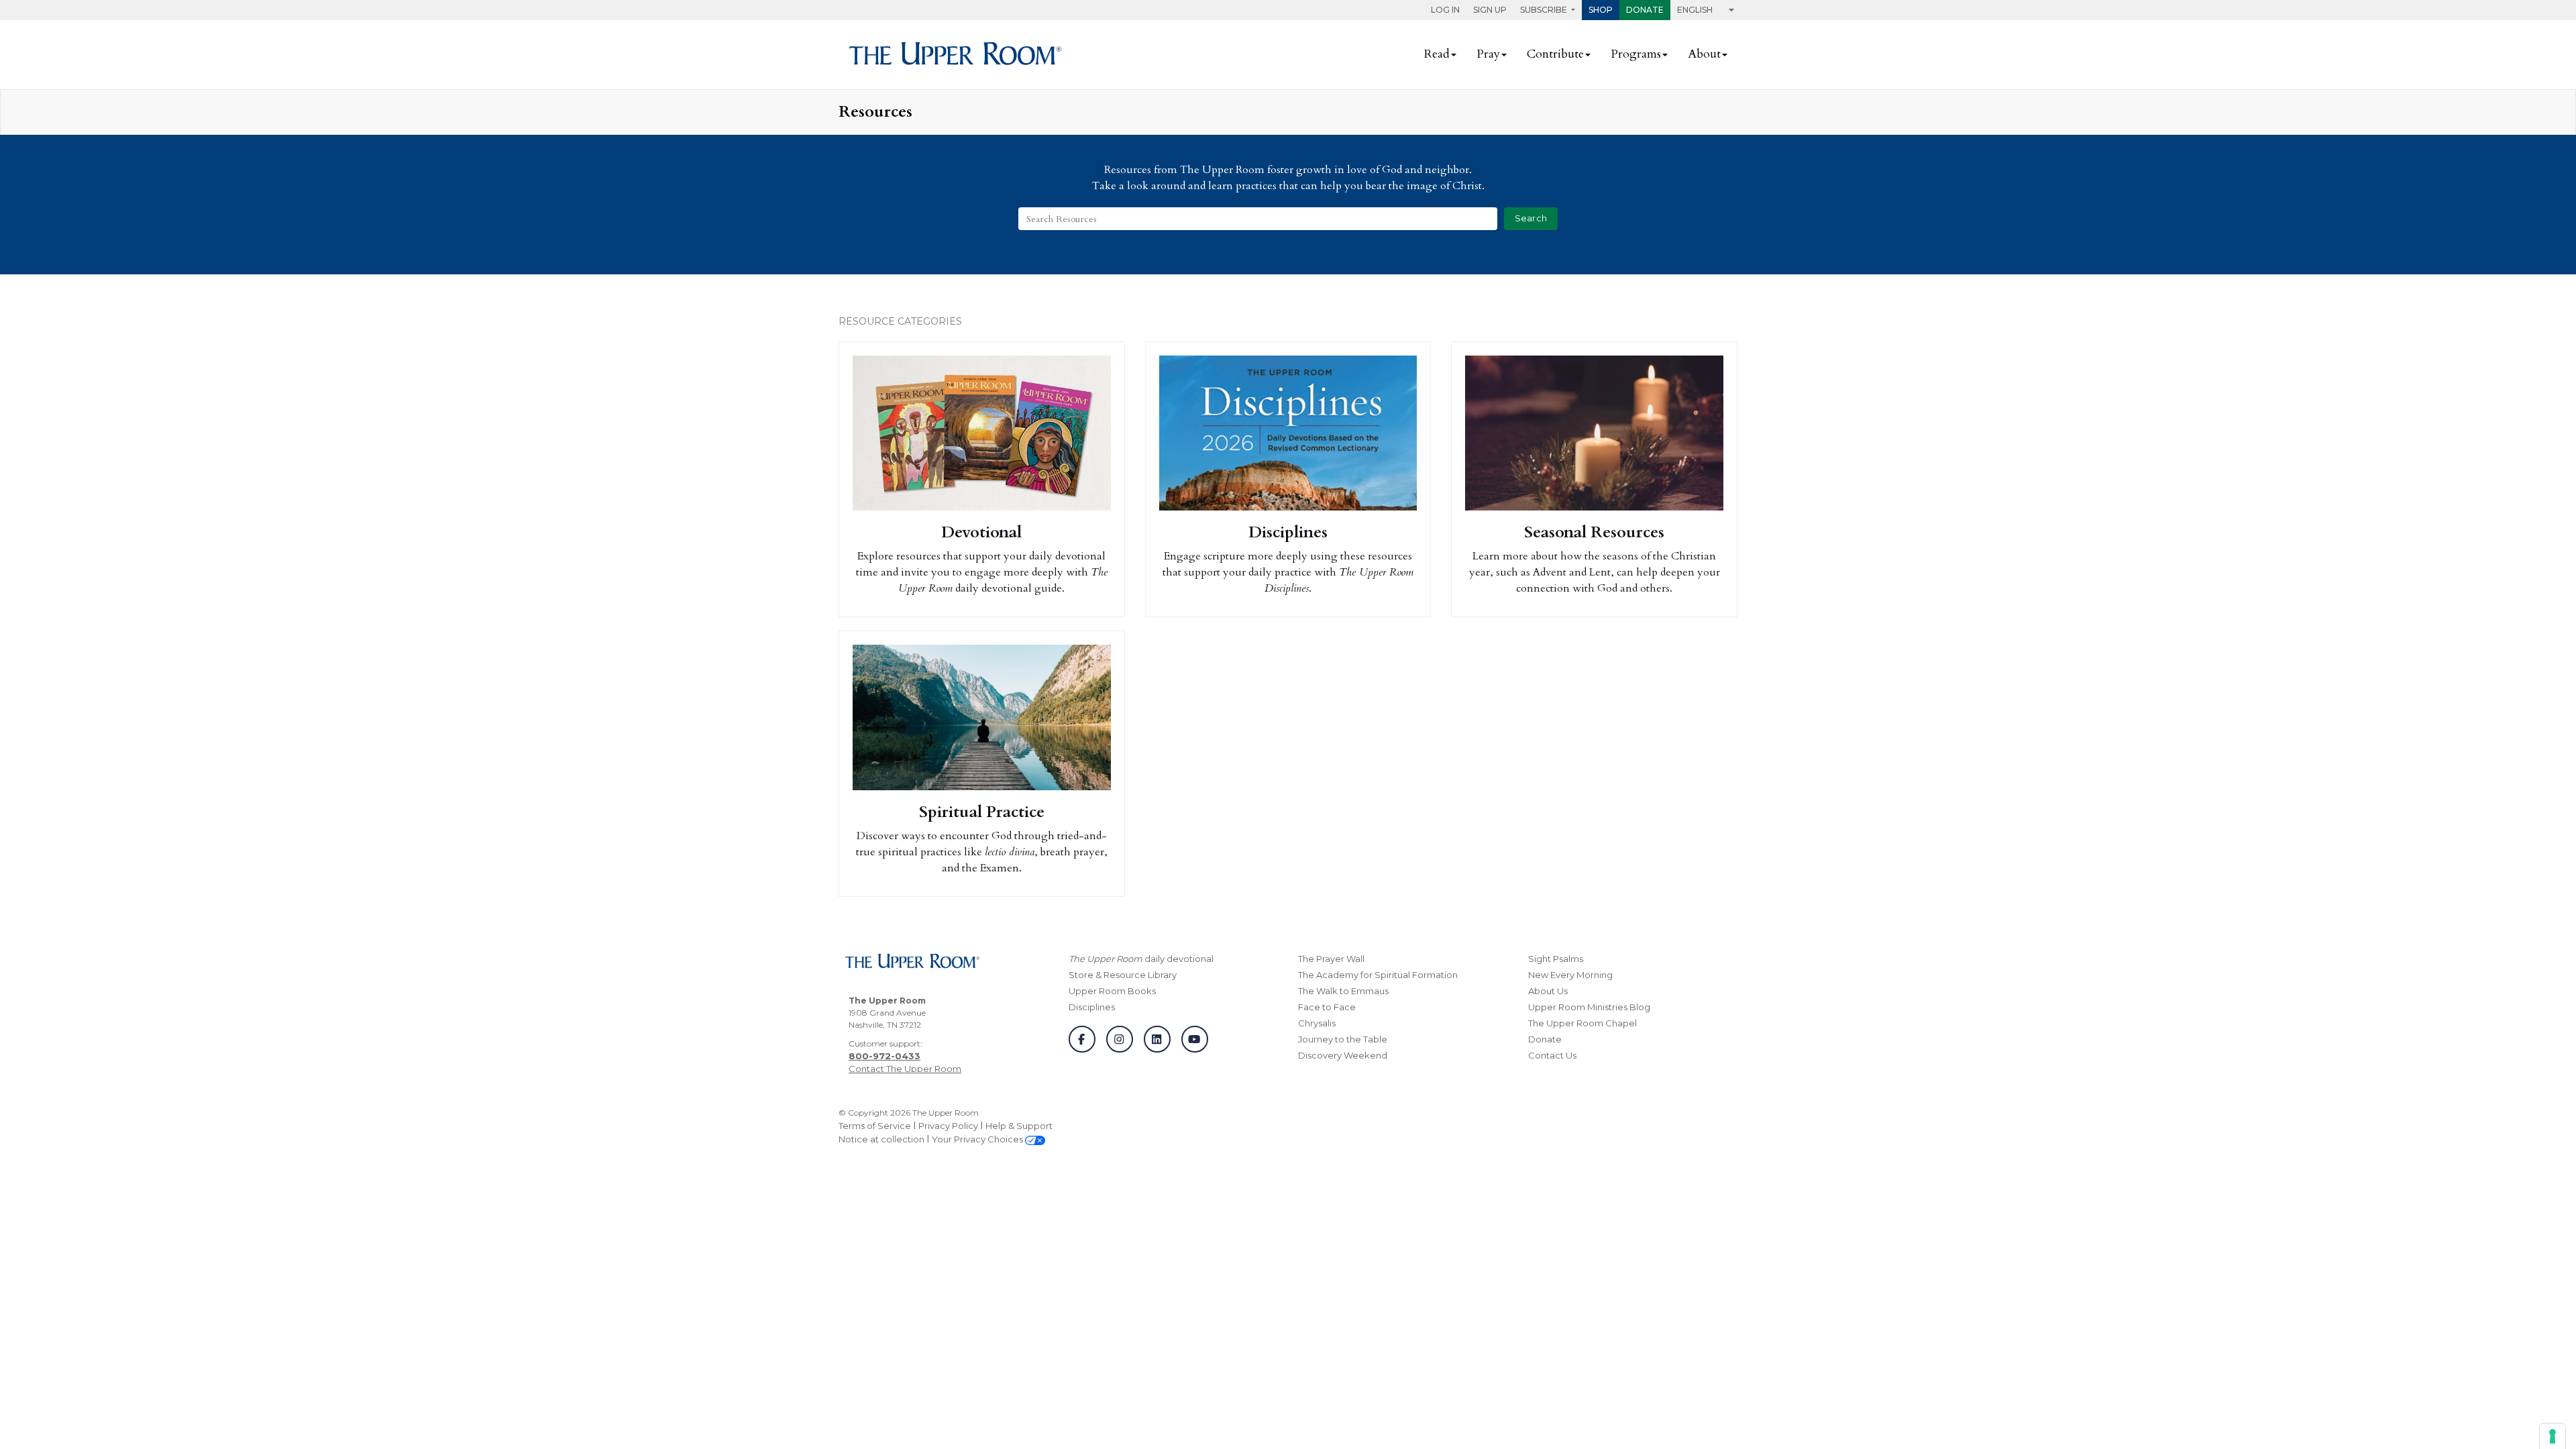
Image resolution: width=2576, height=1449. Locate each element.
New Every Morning (1570, 975)
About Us (1548, 991)
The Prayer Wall (1331, 959)
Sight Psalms (1556, 959)
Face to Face (1327, 1007)
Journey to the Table (1343, 1039)
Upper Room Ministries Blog (1589, 1007)
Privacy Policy (948, 1126)
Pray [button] (1488, 54)
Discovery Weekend (1343, 1055)
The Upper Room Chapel (1582, 1023)
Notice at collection (881, 1139)
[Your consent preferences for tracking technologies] (2553, 1436)
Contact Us (1552, 1055)
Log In (1445, 10)
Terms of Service (875, 1126)
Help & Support (1019, 1126)
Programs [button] (1636, 54)
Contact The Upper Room (905, 1069)
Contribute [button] (1555, 54)
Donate (1645, 10)
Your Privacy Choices (978, 1139)
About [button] (1704, 54)
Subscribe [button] (1545, 10)
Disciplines (1092, 1007)
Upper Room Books (1112, 991)
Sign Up (1490, 10)
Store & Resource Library (1123, 975)
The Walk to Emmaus (1343, 991)
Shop (1601, 10)
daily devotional (1141, 959)
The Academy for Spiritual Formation (1378, 975)
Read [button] (1437, 54)
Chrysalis (1317, 1023)
